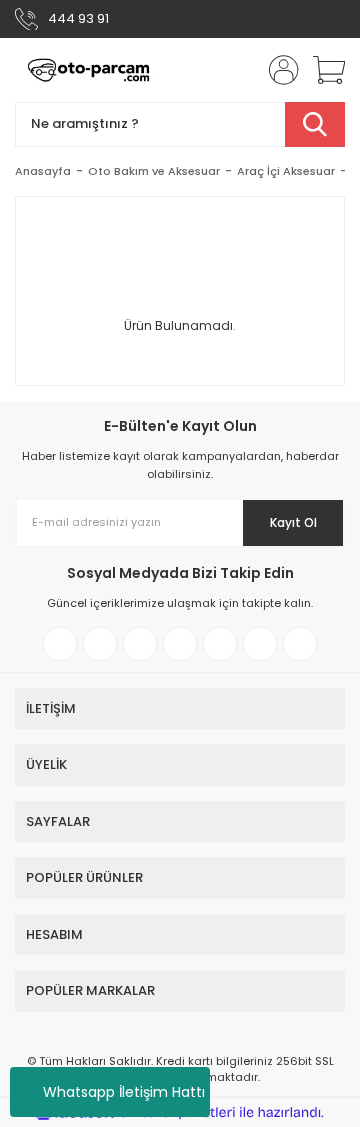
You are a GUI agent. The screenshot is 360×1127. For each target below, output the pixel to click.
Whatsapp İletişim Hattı (124, 1092)
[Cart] (322, 70)
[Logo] (88, 70)
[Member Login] (278, 70)
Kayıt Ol (293, 522)
